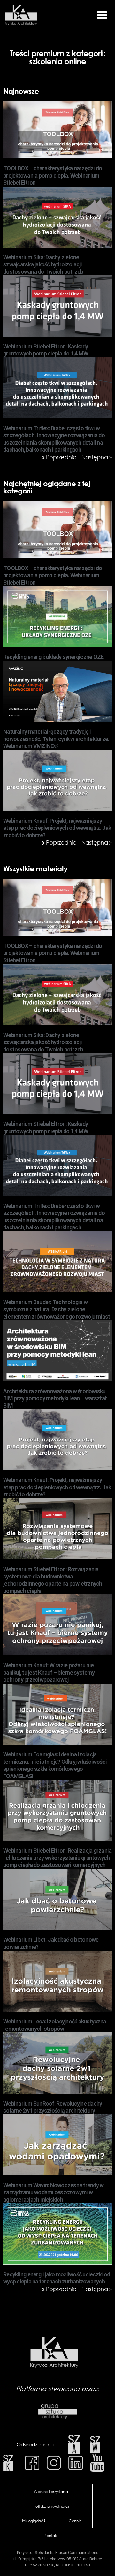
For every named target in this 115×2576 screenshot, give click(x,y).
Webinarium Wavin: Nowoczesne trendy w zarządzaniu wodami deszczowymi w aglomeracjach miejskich (53, 2192)
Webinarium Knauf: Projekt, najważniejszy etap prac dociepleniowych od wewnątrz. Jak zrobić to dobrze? (57, 828)
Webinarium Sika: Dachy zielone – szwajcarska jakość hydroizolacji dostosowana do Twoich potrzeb (43, 264)
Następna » (97, 457)
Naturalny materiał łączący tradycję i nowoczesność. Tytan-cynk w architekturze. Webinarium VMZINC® (56, 739)
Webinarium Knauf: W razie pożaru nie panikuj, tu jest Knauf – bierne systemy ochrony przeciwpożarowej (49, 1672)
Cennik (75, 2521)
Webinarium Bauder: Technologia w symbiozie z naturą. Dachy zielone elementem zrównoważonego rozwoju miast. (57, 1309)
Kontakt (51, 2536)
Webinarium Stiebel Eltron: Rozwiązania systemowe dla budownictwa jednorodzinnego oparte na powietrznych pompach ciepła (53, 1580)
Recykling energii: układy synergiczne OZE (53, 657)
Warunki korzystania (51, 2492)
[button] (102, 15)
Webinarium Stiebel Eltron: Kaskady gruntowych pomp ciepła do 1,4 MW (46, 350)
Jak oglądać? (33, 2521)
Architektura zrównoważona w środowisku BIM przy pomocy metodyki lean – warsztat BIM (55, 1398)
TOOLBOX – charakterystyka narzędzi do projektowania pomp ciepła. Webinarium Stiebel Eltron (53, 175)
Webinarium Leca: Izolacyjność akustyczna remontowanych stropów (55, 2025)
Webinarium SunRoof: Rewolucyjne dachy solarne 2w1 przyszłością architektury (53, 2107)
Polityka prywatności (51, 2506)
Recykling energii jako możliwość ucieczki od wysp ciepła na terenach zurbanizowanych (57, 2278)
